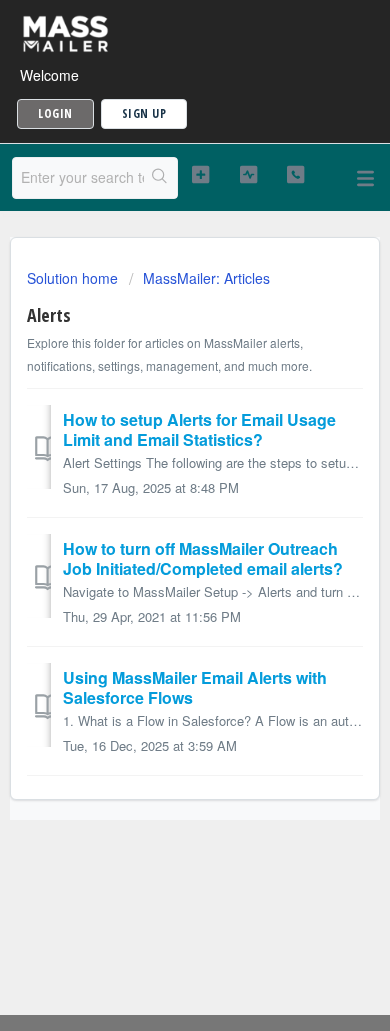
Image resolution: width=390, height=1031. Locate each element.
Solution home (74, 278)
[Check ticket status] (248, 175)
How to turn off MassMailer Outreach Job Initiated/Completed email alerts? (203, 558)
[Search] (160, 178)
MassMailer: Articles (206, 278)
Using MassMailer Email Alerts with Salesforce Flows (195, 687)
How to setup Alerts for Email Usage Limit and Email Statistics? (199, 429)
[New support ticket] (200, 175)
